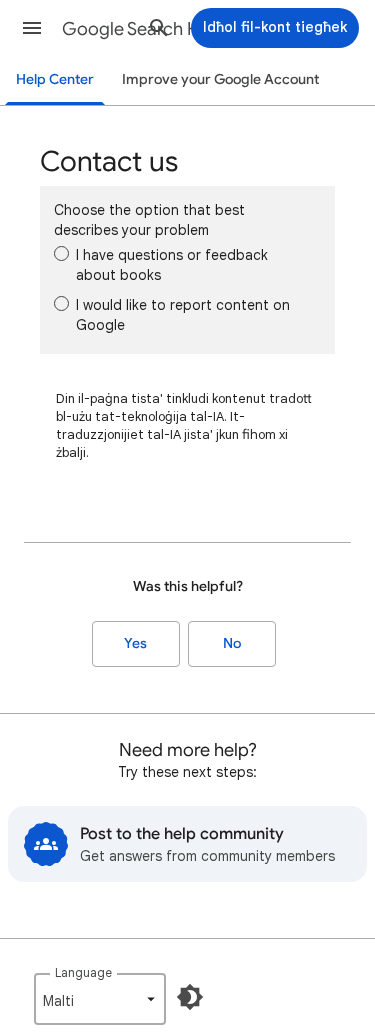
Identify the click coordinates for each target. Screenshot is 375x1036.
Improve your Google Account (220, 79)
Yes (135, 643)
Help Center (55, 79)
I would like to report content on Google (183, 315)
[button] (32, 28)
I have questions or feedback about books (172, 265)
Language (83, 972)
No (232, 643)
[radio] (61, 253)
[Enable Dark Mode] (190, 997)
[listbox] (100, 999)
